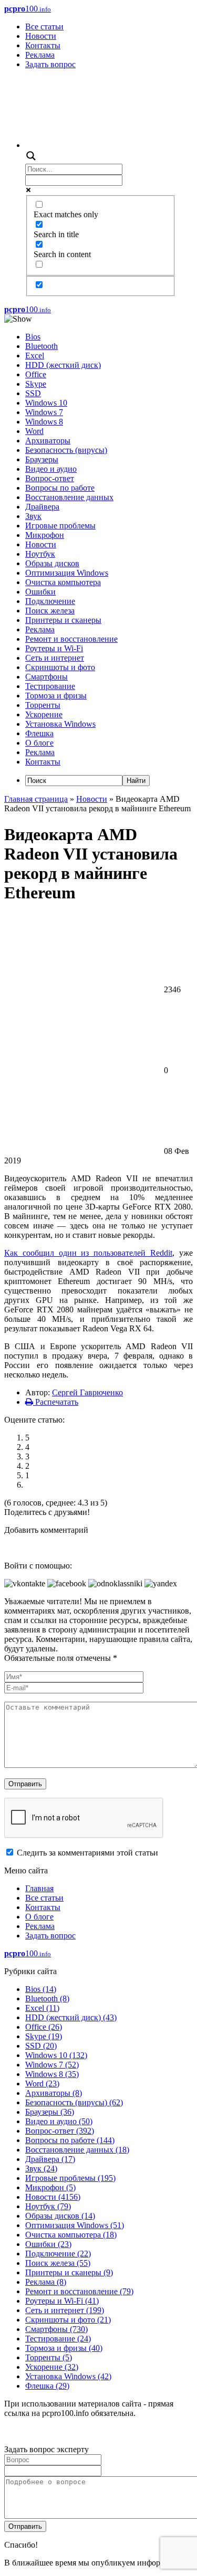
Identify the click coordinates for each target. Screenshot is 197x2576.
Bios (33, 337)
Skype (36, 384)
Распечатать (56, 1402)
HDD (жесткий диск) (63, 365)
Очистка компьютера (63, 582)
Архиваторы (48, 441)
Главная (39, 1888)
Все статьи (44, 26)
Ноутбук (40, 554)
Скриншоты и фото (60, 667)
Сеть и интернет (55, 658)
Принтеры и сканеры (63, 620)
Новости (41, 36)
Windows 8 (44, 422)
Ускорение (44, 714)
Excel (35, 356)
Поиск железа (50, 611)
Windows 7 (44, 412)
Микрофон (45, 535)
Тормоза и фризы (56, 696)
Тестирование (50, 686)
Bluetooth (42, 346)
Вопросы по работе (60, 488)
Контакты (43, 45)
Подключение (50, 601)
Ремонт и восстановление (71, 639)
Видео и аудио (51, 469)
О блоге (39, 743)
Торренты (43, 705)
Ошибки (40, 592)
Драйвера (42, 507)
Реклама (40, 55)
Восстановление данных (69, 497)
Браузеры (42, 459)
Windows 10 (46, 403)
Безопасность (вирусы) (66, 450)
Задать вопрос (50, 64)
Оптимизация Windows (67, 573)
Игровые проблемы (60, 526)
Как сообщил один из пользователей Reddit (88, 1253)
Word (34, 431)
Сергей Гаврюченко (87, 1392)
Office (36, 374)
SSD (33, 393)
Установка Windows (60, 724)
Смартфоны (46, 677)
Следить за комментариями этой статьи (87, 1853)
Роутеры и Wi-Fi (54, 648)
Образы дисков (52, 563)
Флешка (39, 733)
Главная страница (36, 799)
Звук (33, 516)
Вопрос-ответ (50, 478)
